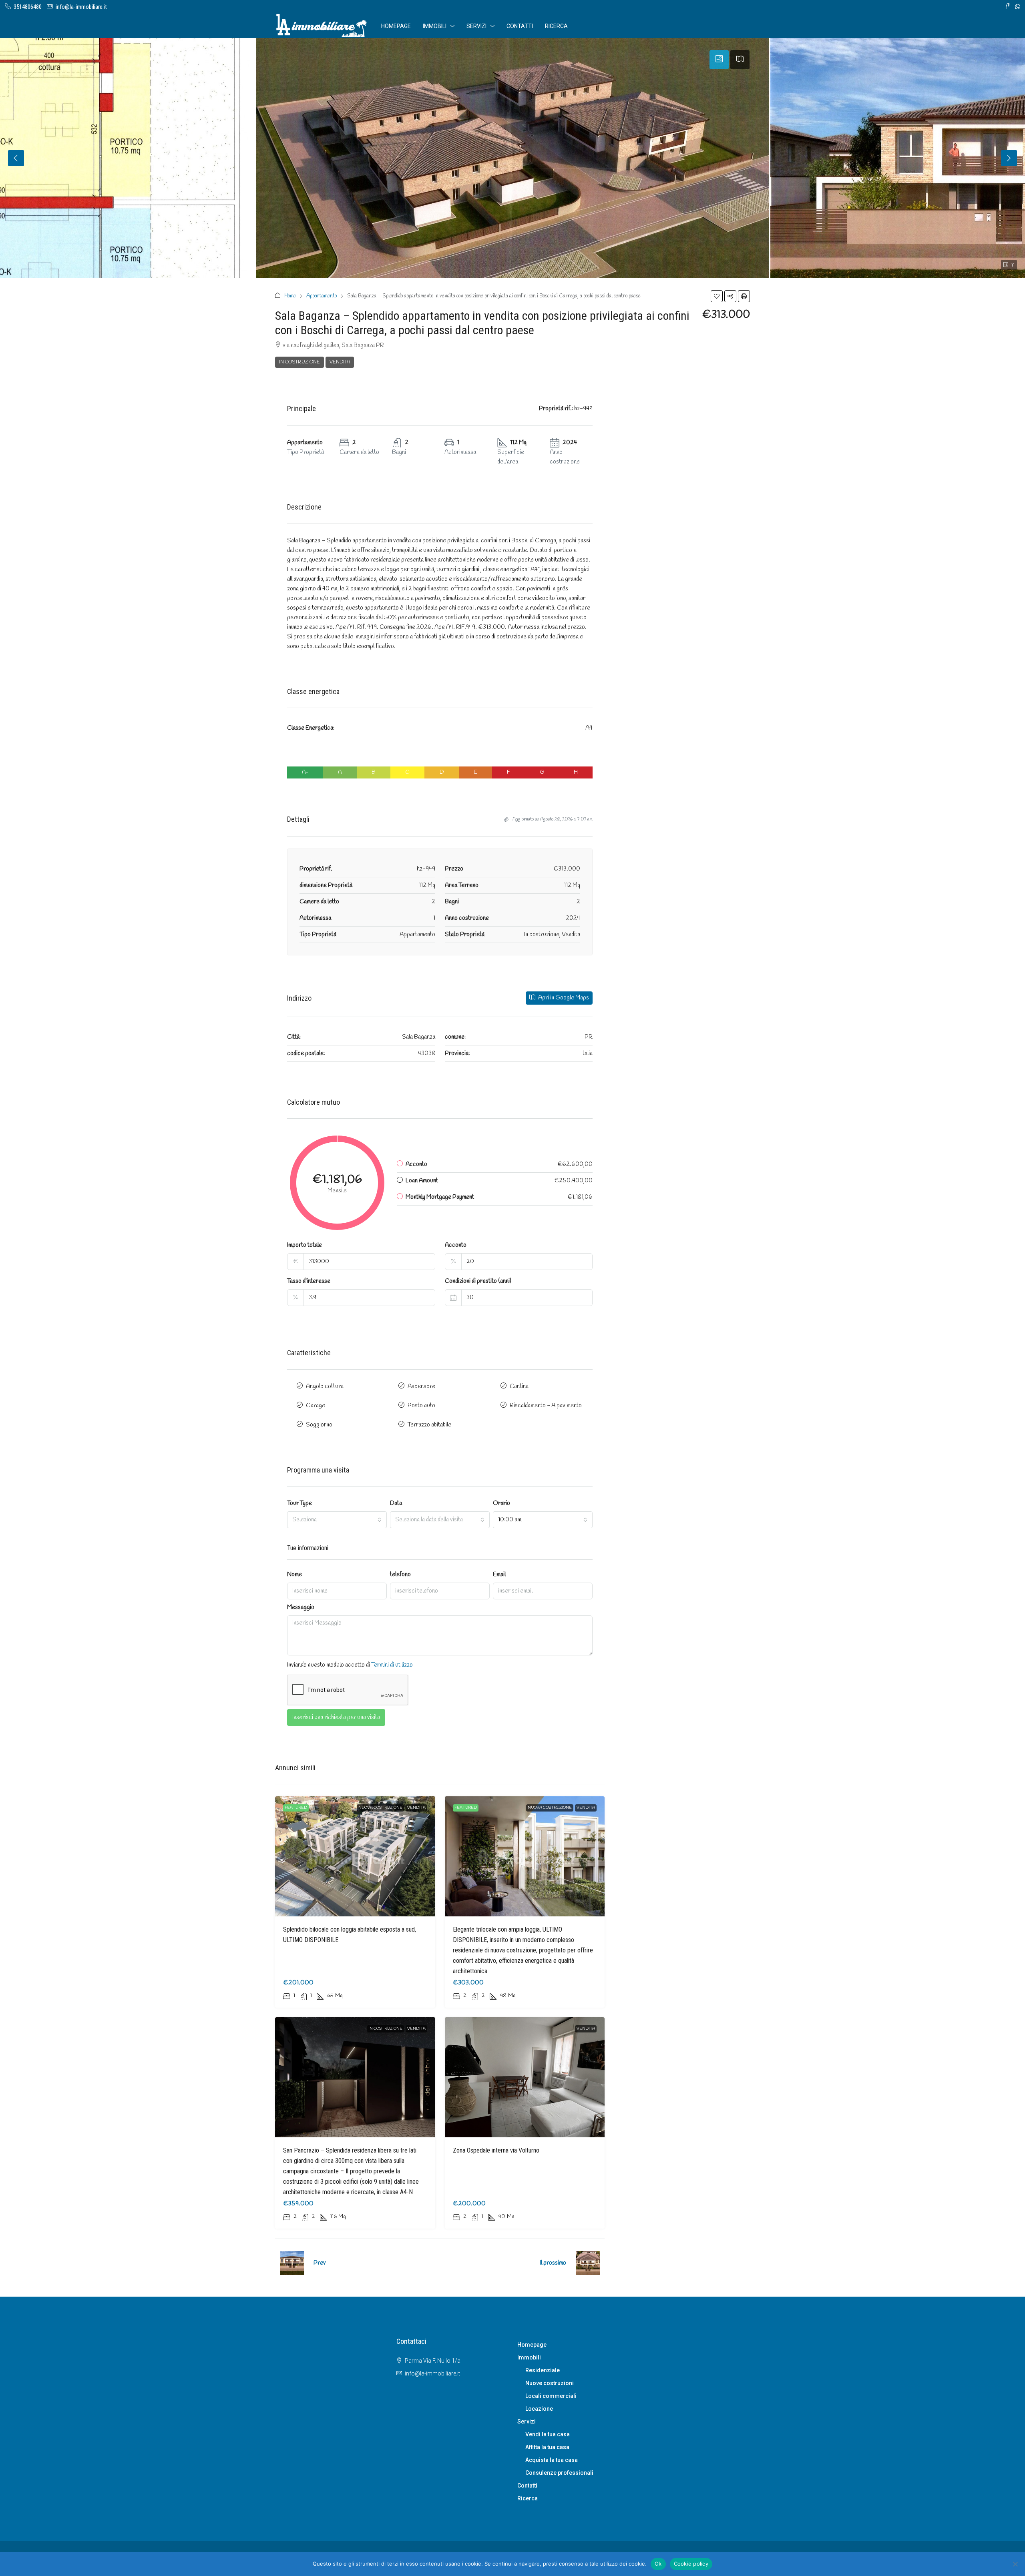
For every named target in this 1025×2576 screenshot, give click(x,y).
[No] (1015, 2564)
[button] (717, 296)
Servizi (476, 26)
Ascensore (421, 1386)
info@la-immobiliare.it (432, 2373)
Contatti (520, 26)
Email (499, 1575)
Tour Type (299, 1503)
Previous (16, 158)
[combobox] (337, 1520)
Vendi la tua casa (548, 2434)
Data (396, 1503)
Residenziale (543, 2370)
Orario (501, 1503)
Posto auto (421, 1406)
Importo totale (304, 1245)
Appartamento (322, 296)
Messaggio (301, 1607)
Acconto (456, 1245)
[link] (355, 1856)
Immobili (435, 26)
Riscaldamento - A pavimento (546, 1406)
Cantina (519, 1386)
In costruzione (299, 362)
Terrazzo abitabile (429, 1425)
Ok (658, 2564)
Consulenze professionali (559, 2473)
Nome (294, 1575)
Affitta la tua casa (547, 2447)
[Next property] (588, 2263)
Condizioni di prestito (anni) (478, 1281)
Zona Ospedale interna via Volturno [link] (496, 2150)
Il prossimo (553, 2263)
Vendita (340, 362)
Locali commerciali (551, 2396)
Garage (316, 1406)
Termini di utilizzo (392, 1665)
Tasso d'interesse (309, 1281)
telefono (400, 1575)
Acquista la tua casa (552, 2460)
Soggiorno (319, 1425)
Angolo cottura (325, 1386)
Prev (320, 2263)
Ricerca (556, 26)
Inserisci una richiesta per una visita (336, 1717)
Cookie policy (691, 2564)
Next (1009, 158)
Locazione (539, 2409)
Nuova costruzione (380, 1808)
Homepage (396, 26)
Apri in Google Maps (563, 998)
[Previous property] (292, 2263)
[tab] (719, 60)
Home (290, 296)
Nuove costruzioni (550, 2383)
